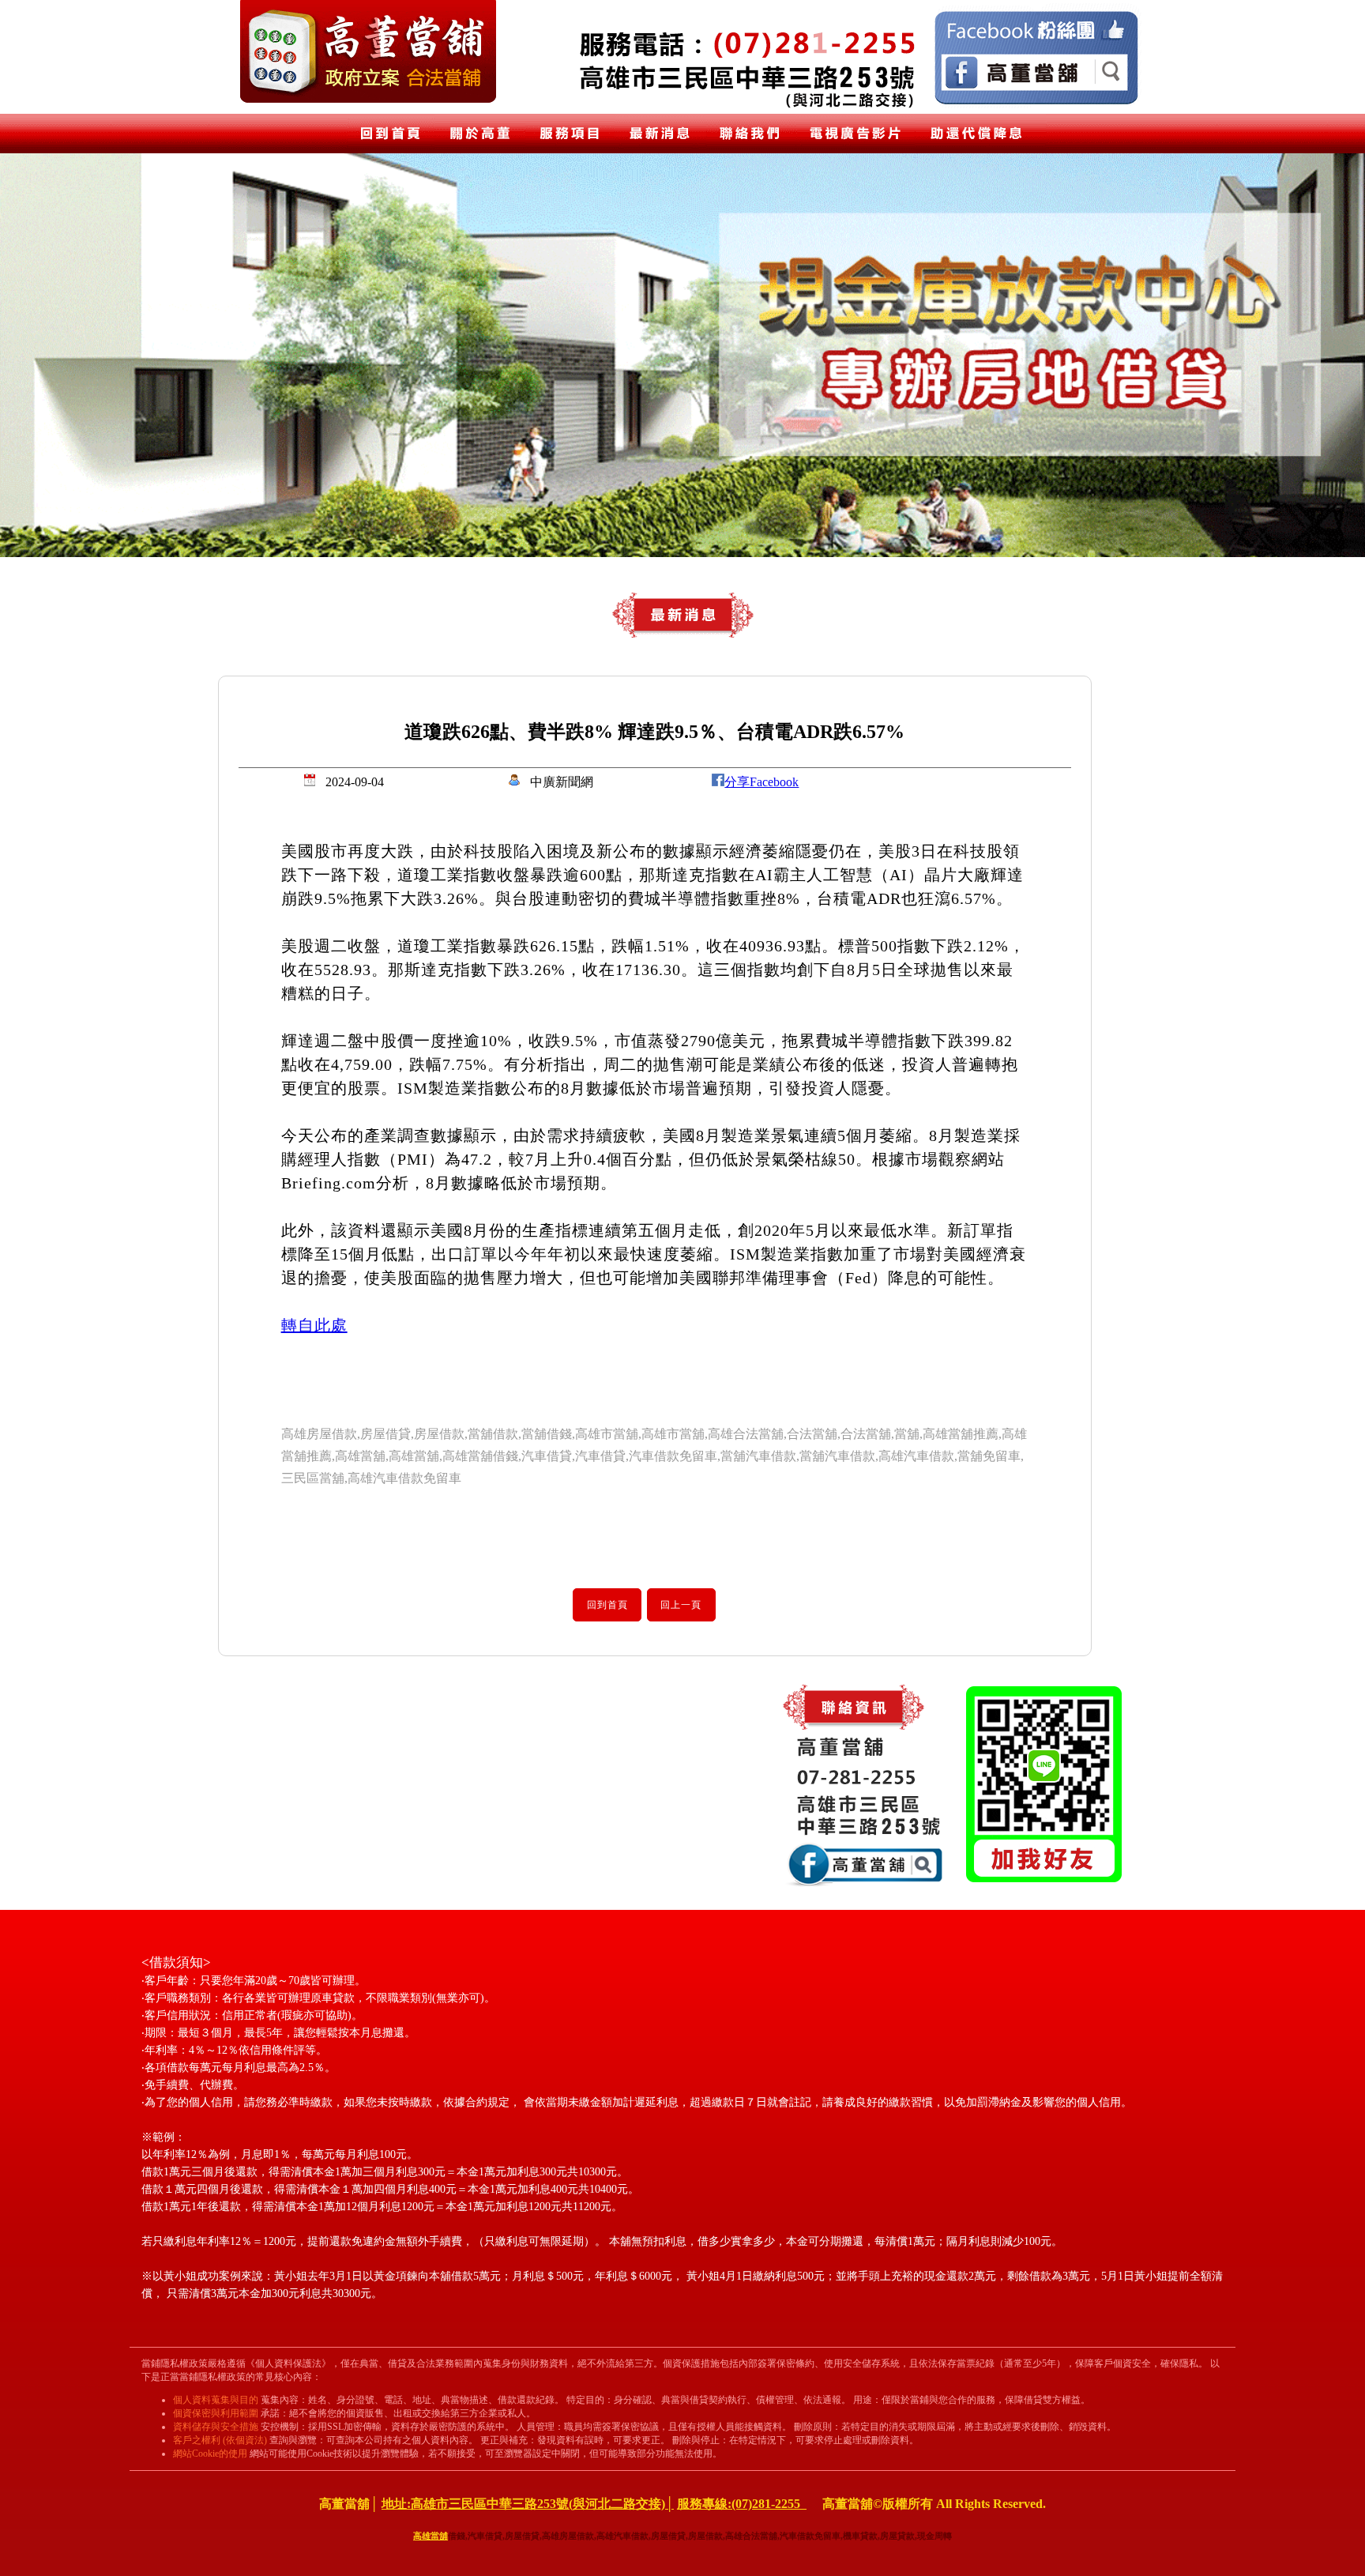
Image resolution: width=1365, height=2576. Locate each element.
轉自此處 (314, 1325)
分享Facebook (761, 782)
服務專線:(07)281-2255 (742, 2504)
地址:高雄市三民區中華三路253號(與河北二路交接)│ (528, 2504)
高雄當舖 (431, 2536)
